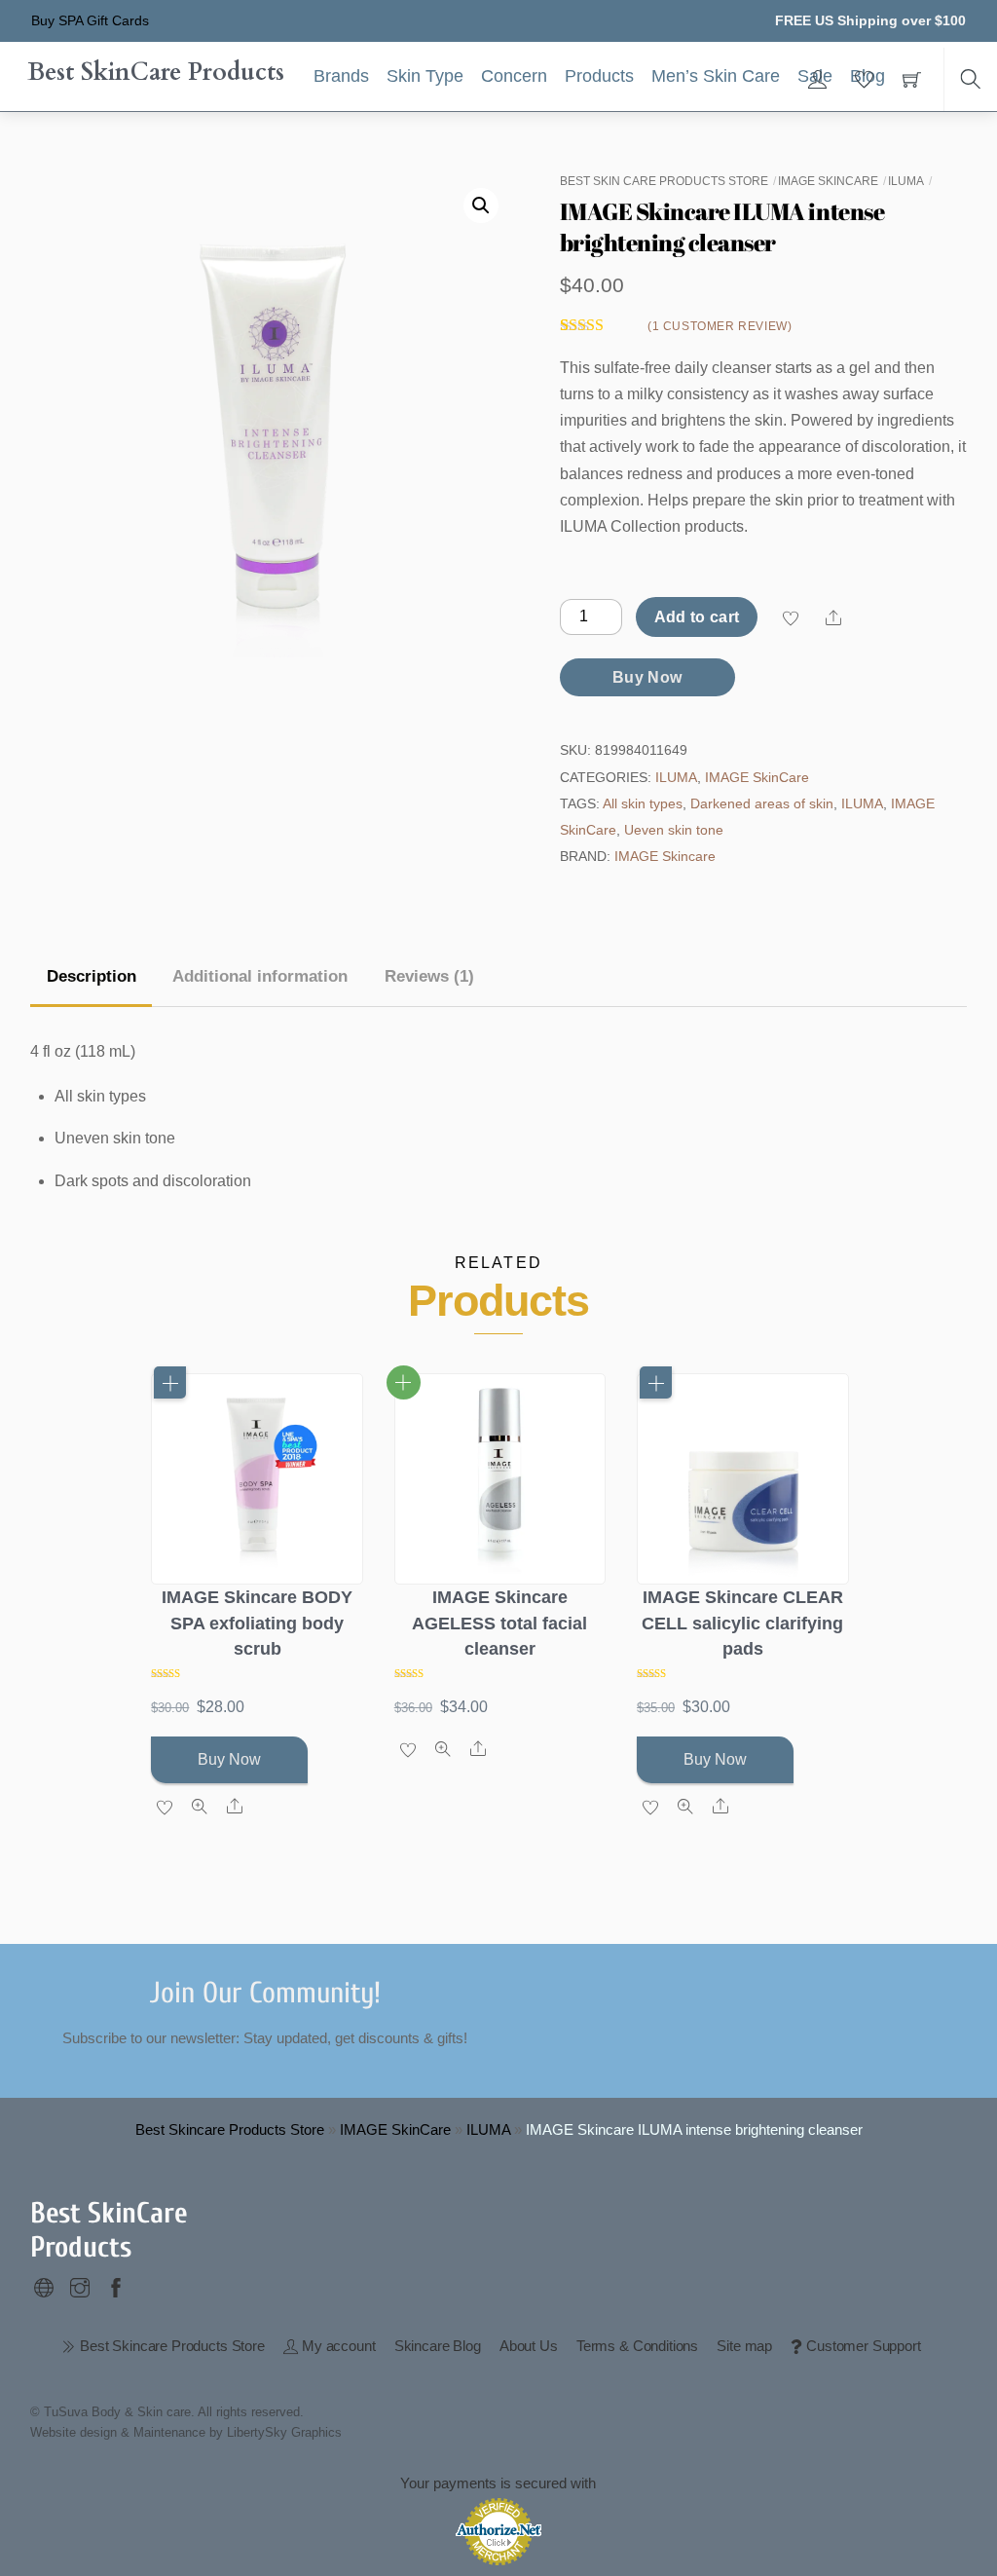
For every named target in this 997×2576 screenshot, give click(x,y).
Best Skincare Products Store (230, 2129)
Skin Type (425, 76)
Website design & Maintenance (118, 2432)
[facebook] (116, 2285)
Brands (341, 76)
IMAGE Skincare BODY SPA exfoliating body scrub (257, 1623)
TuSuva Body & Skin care (117, 2412)
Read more (404, 1382)
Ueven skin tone (674, 830)
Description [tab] (92, 976)
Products (599, 76)
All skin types (643, 803)
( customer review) (720, 326)
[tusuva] (44, 2285)
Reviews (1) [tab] (429, 976)
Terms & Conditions (637, 2346)
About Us (529, 2346)
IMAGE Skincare (665, 856)
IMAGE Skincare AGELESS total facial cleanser (499, 1623)
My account (336, 2346)
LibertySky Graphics (284, 2432)
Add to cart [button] (170, 1382)
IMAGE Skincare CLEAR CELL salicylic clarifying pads (742, 1623)
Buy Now (647, 677)
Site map (744, 2346)
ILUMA (906, 181)
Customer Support (861, 2346)
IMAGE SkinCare (828, 181)
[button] (481, 205)
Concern (514, 76)
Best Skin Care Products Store (664, 181)
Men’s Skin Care (716, 76)
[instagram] (80, 2285)
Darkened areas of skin (762, 803)
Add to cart (697, 617)
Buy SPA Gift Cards (90, 20)
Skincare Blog (438, 2346)
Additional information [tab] (260, 976)
